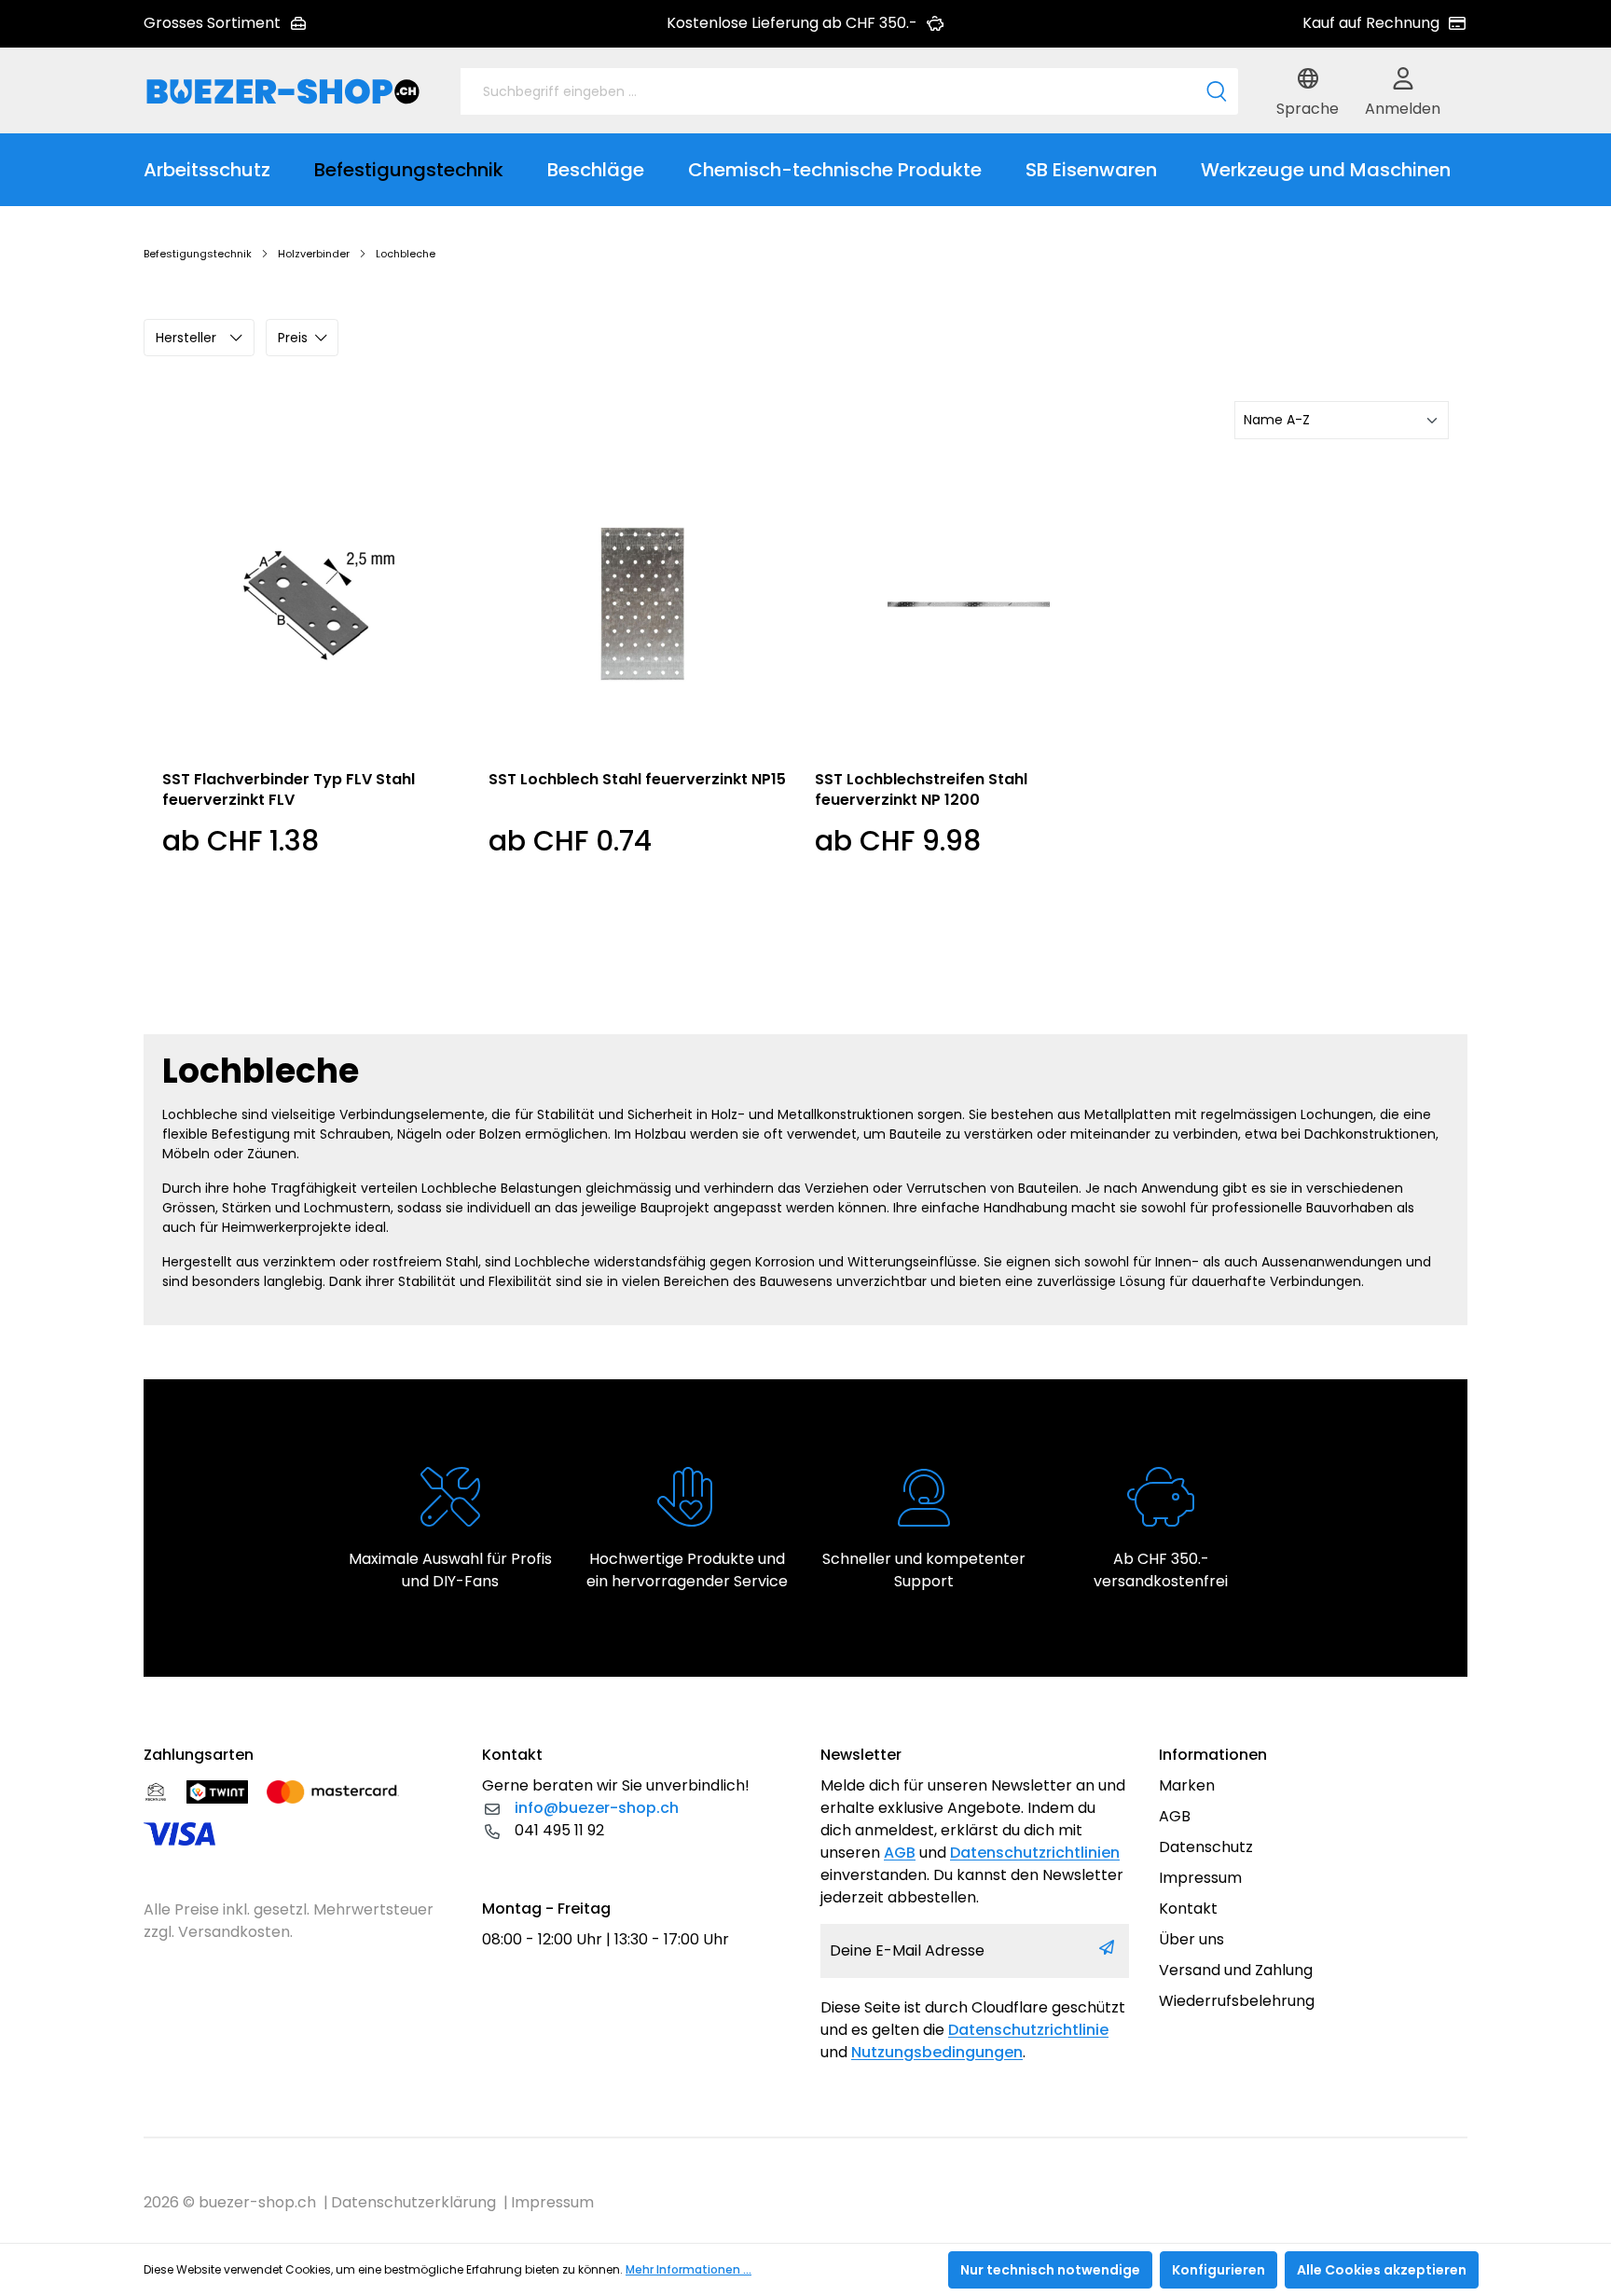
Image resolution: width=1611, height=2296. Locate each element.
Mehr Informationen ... (688, 2269)
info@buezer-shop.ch (597, 1808)
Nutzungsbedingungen (937, 2052)
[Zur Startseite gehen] (283, 91)
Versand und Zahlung (1236, 1970)
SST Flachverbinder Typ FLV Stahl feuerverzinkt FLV (289, 790)
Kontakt (1188, 1909)
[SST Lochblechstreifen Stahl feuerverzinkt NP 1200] (969, 604)
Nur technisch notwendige (1050, 2270)
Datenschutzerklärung (413, 2202)
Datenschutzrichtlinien (1035, 1853)
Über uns (1191, 1939)
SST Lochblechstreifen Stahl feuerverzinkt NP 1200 (921, 790)
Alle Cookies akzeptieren (1382, 2270)
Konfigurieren (1219, 2270)
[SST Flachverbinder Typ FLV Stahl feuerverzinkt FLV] (316, 604)
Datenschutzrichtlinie (1028, 2030)
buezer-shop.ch (257, 2202)
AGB (900, 1853)
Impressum (1200, 1878)
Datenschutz (1206, 1847)
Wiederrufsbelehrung (1237, 2001)
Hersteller (186, 338)
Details (317, 969)
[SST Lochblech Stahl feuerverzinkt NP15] (642, 604)
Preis (293, 338)
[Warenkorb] (1463, 91)
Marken (1187, 1785)
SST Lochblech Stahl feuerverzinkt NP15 (637, 780)
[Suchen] (1217, 91)
